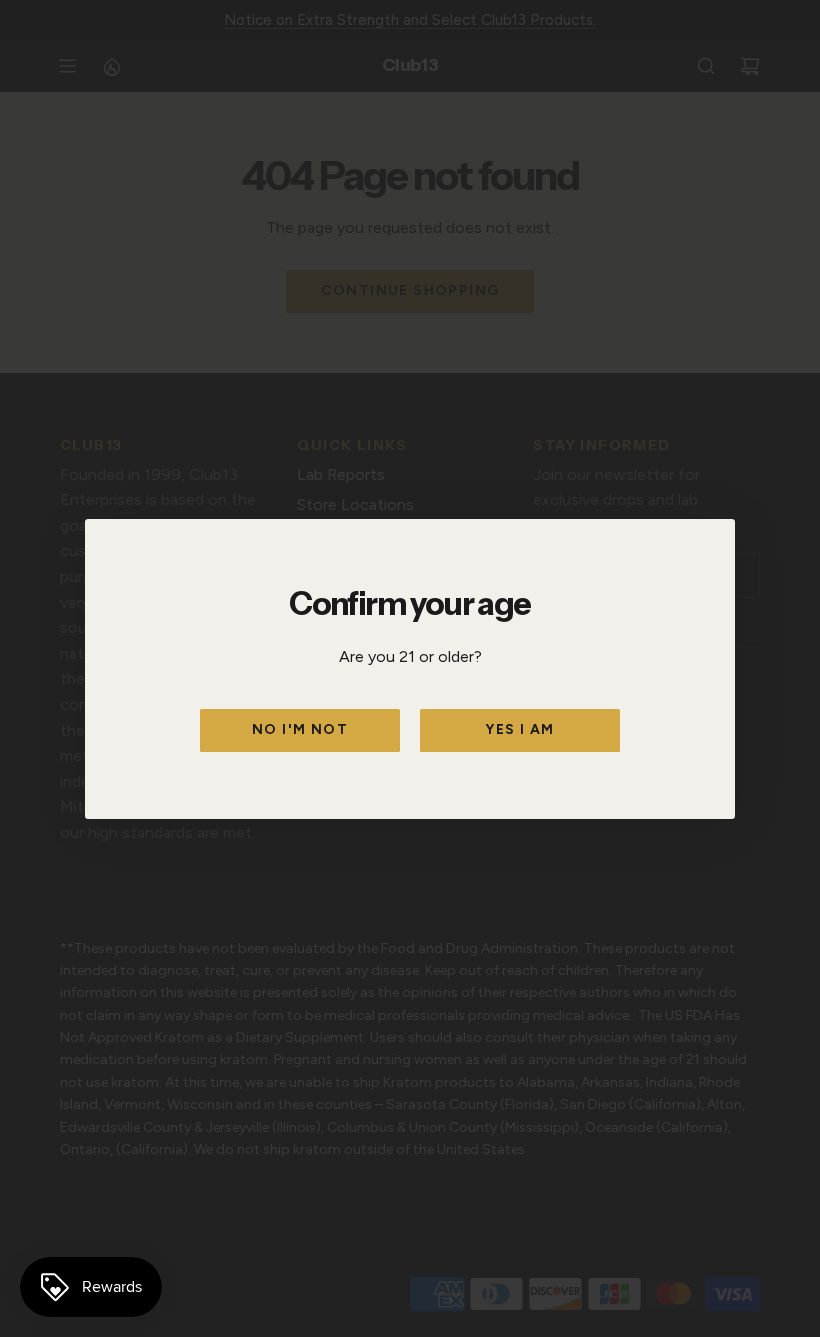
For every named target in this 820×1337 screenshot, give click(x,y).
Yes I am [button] (519, 729)
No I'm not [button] (300, 729)
